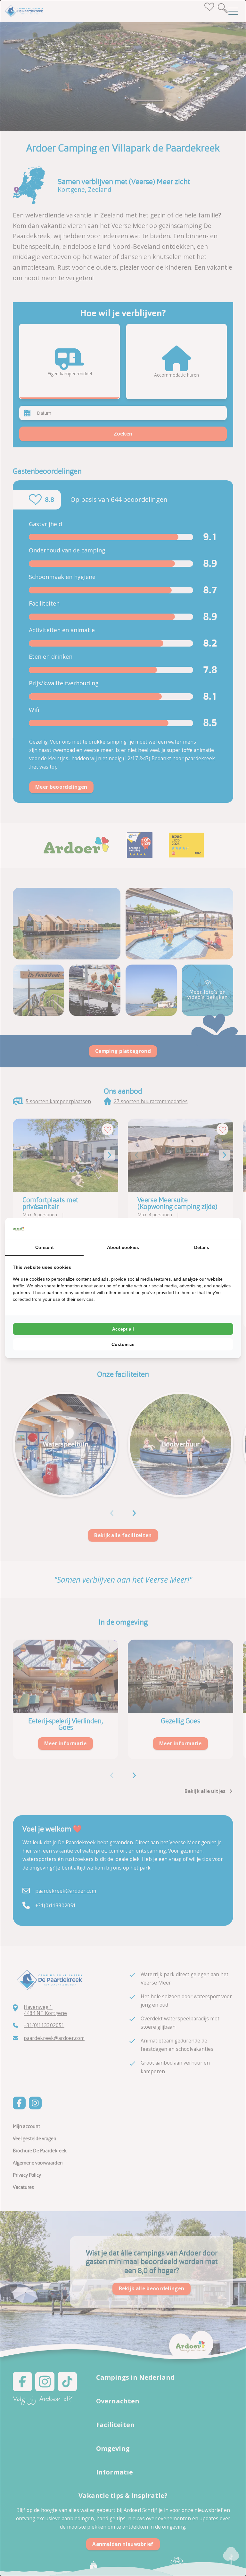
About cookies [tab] (123, 1247)
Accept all (123, 1329)
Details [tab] (202, 1247)
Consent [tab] (45, 1247)
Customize (123, 1344)
